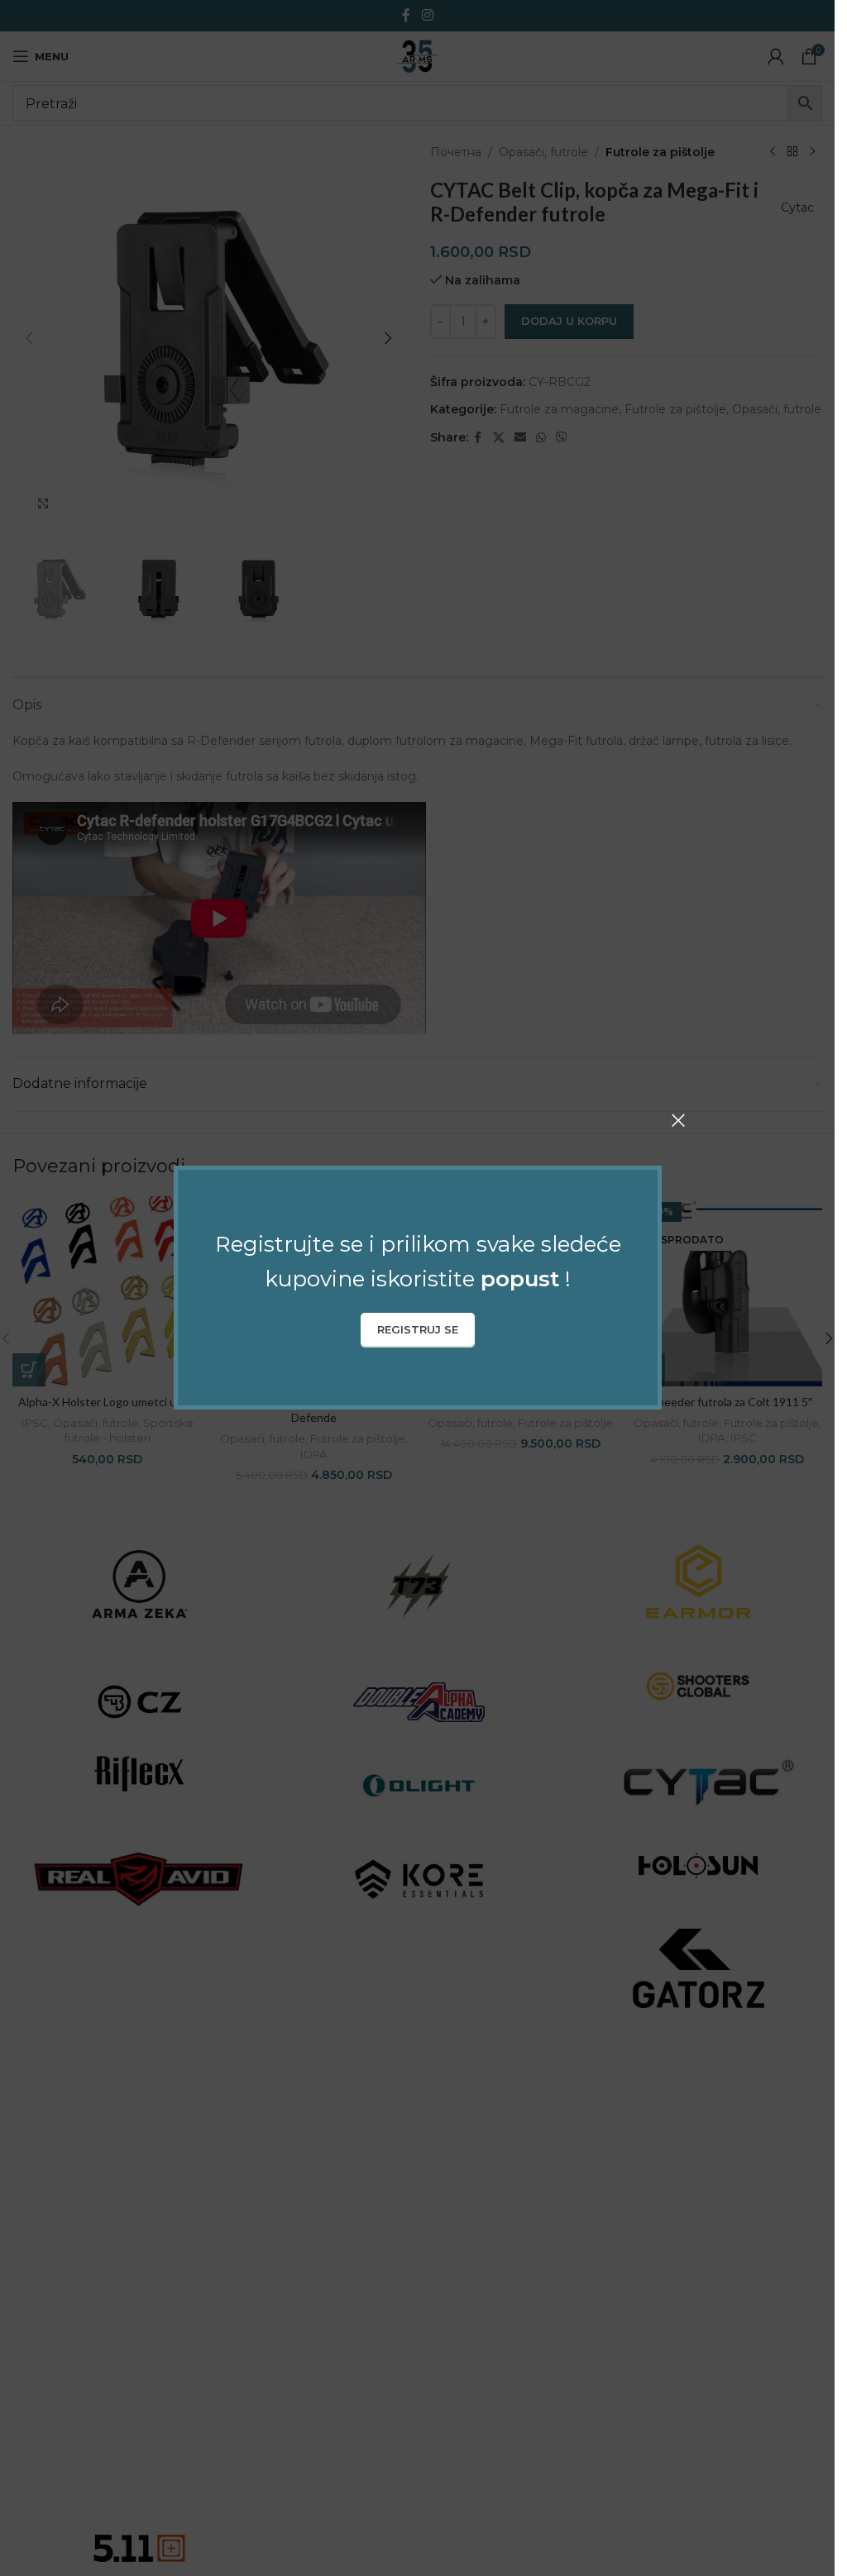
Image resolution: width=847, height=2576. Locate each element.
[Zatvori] (678, 1120)
